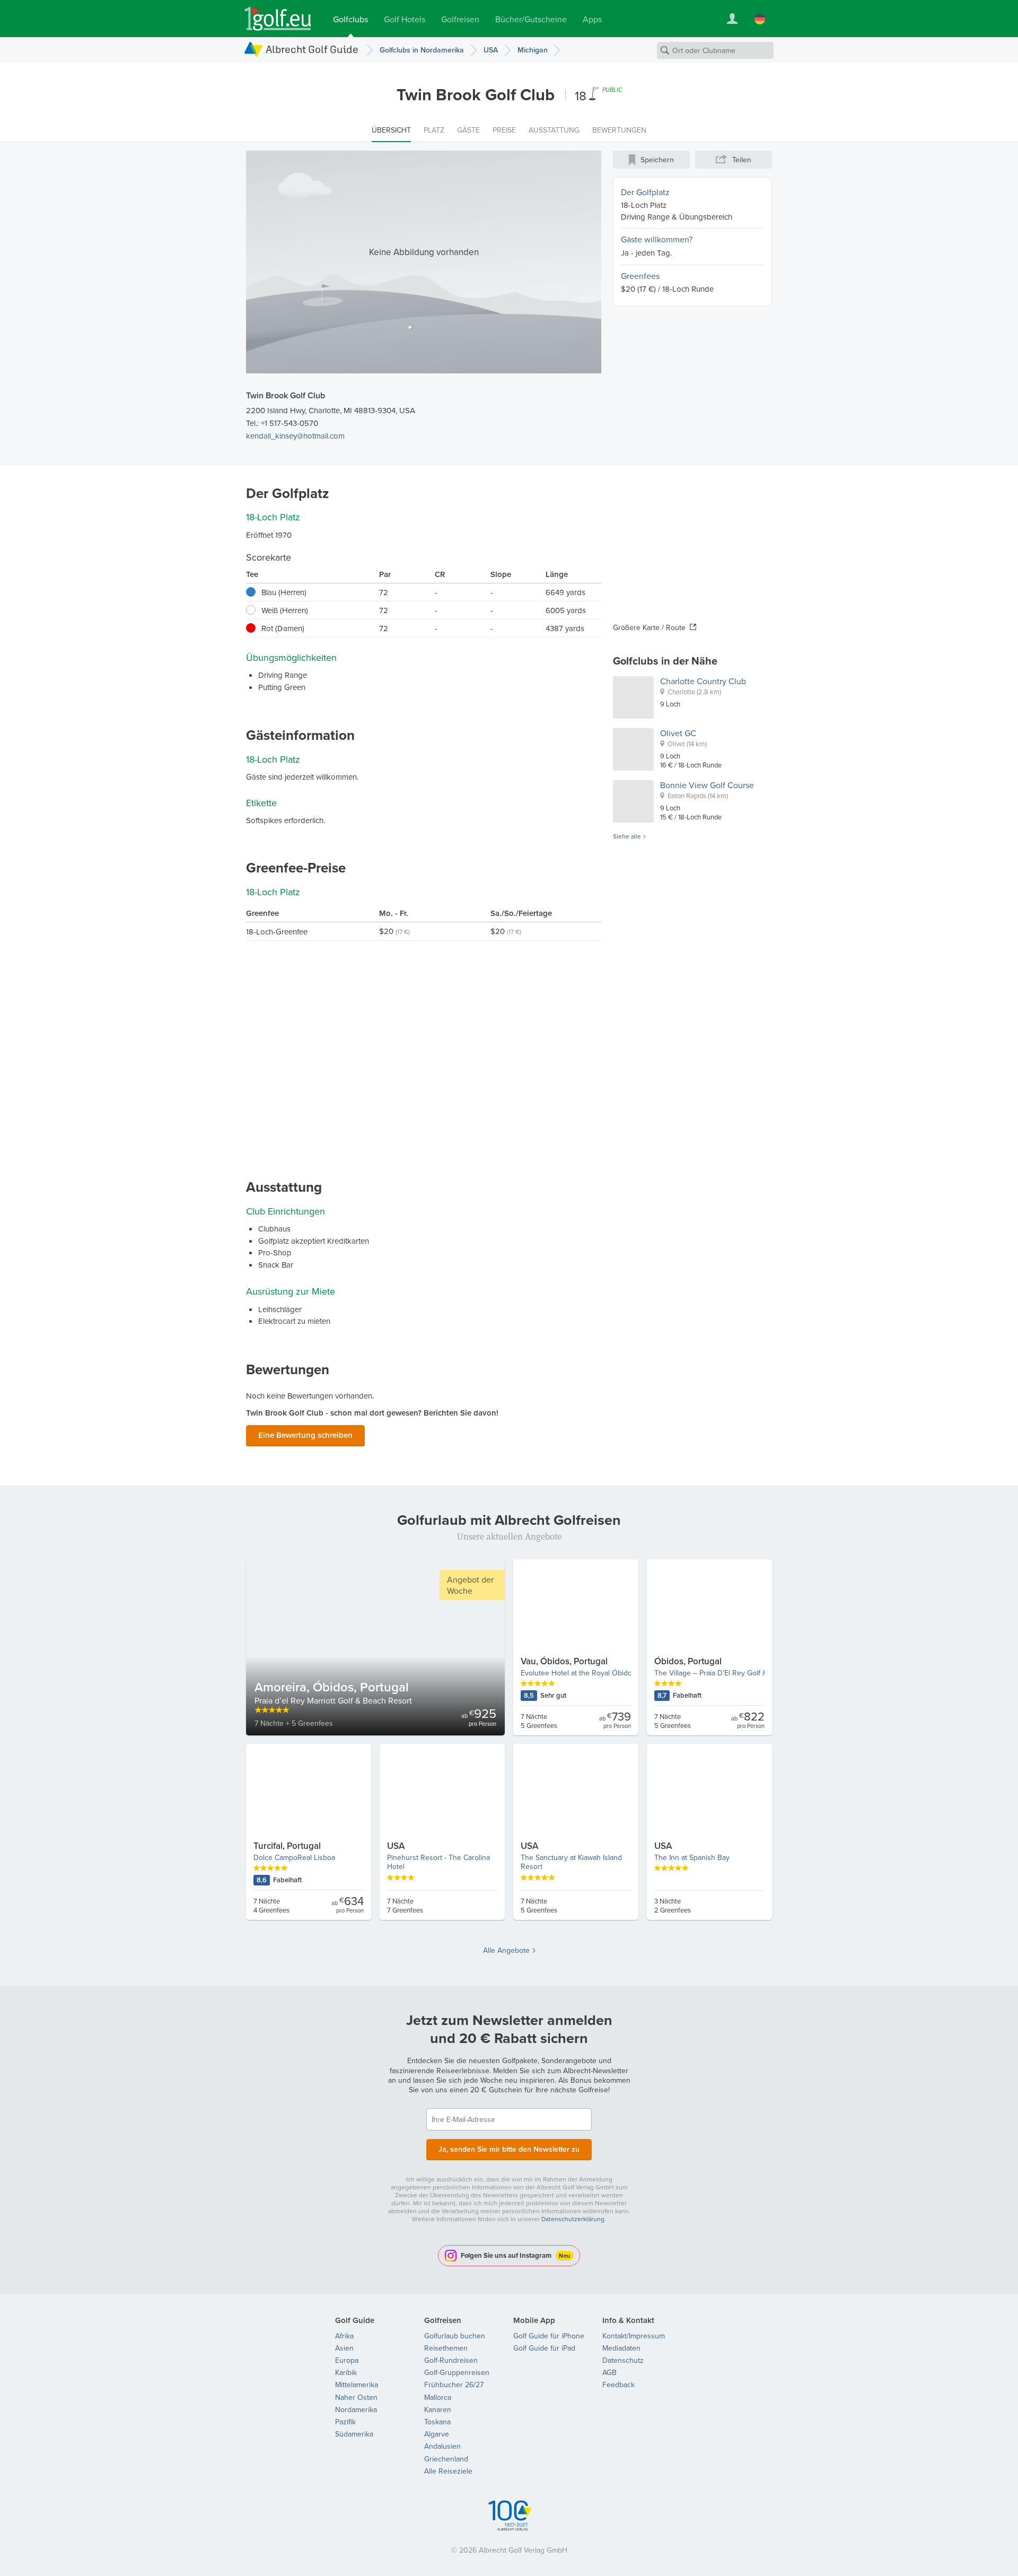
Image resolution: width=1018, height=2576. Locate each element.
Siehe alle (627, 836)
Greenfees (640, 276)
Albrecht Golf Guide (312, 49)
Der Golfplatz (645, 192)
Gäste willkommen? (657, 239)
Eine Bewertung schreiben (305, 1435)
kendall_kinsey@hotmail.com (295, 436)
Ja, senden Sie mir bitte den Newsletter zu (509, 2149)
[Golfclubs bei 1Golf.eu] (278, 19)
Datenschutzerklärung (573, 2219)
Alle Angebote (506, 1950)
